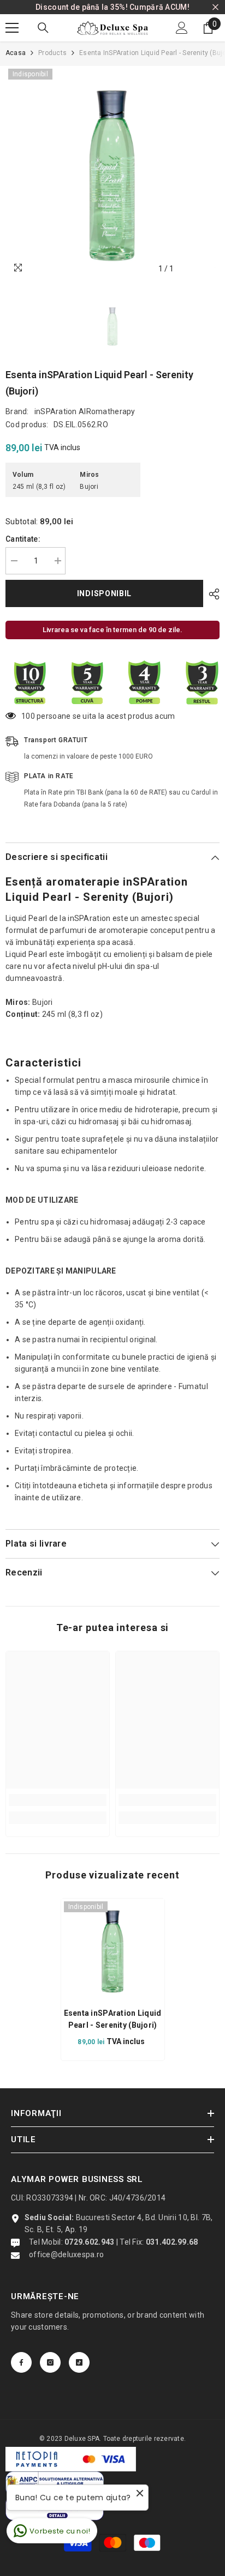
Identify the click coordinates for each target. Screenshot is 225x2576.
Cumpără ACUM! (159, 7)
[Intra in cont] (182, 28)
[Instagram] (50, 2362)
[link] (58, 1800)
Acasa (16, 53)
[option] (112, 173)
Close (215, 7)
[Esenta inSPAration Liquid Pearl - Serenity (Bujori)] (113, 1950)
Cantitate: (23, 539)
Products (52, 53)
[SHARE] (211, 594)
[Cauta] (43, 28)
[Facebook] (21, 2362)
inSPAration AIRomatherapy (85, 411)
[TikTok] (79, 2362)
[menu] (12, 28)
